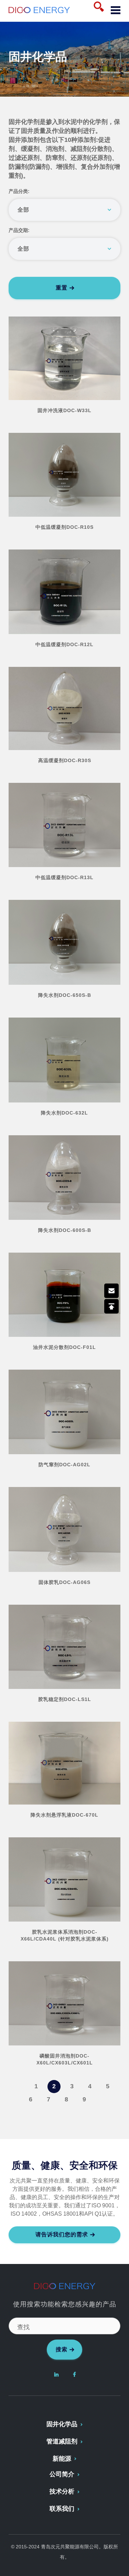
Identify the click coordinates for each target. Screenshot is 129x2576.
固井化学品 (62, 2424)
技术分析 (62, 2491)
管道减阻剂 (62, 2441)
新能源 (62, 2459)
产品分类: (19, 191)
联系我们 (62, 2509)
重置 (62, 288)
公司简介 (62, 2474)
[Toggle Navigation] (113, 11)
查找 (23, 2327)
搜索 (62, 2349)
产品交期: (19, 230)
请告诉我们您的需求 (62, 2234)
